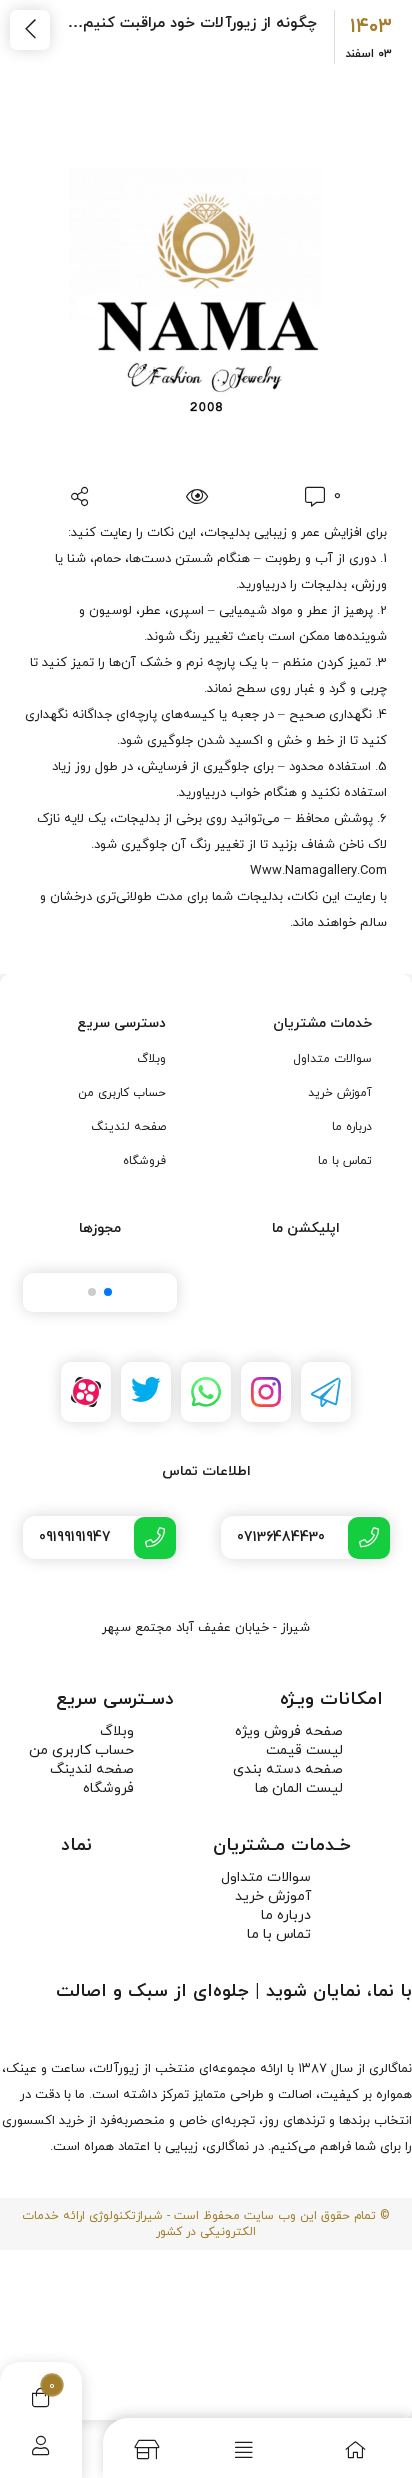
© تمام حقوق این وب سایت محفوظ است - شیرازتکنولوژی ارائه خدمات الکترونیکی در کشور (206, 2224)
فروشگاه (144, 1161)
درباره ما (352, 1127)
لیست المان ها (299, 1788)
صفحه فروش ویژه (289, 1731)
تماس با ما (345, 1161)
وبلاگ (151, 1059)
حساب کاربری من (122, 1093)
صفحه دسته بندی (288, 1769)
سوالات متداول (332, 1059)
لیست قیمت (304, 1750)
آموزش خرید (340, 1093)
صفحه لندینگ (128, 1127)
